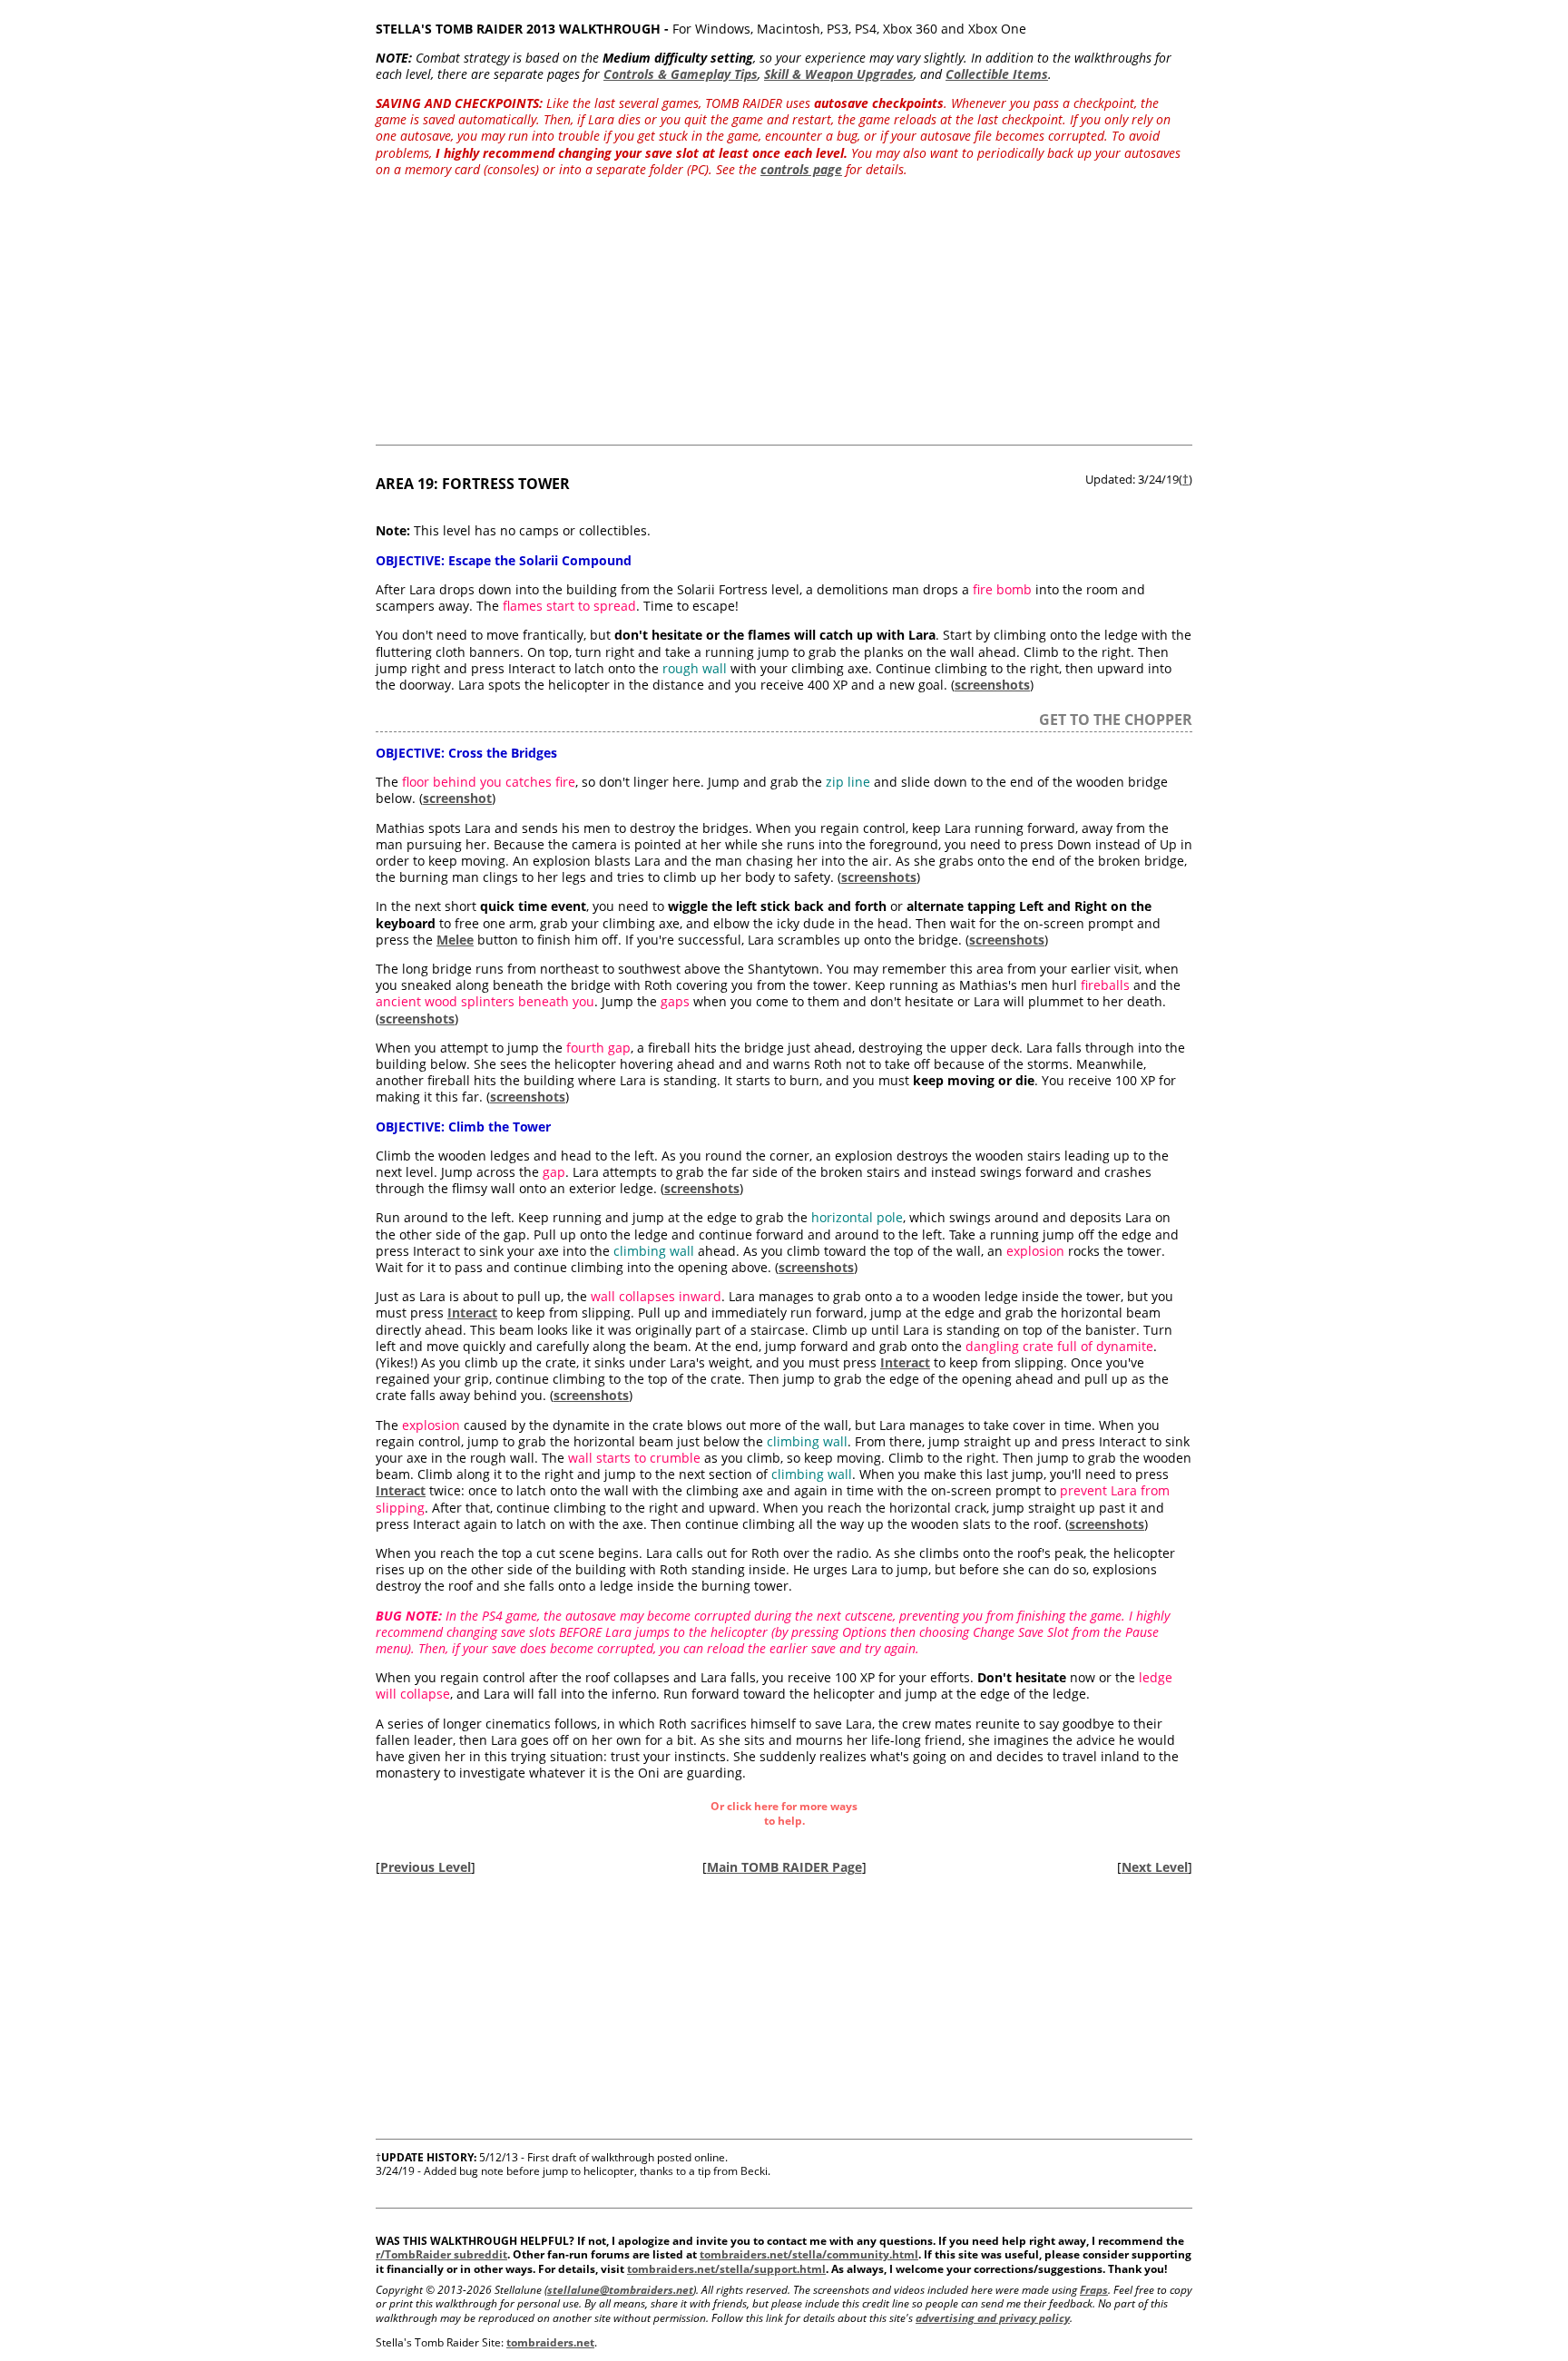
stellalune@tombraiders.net (620, 2290)
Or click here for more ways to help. (784, 1813)
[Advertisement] (784, 318)
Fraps (1094, 2290)
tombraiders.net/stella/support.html (726, 2269)
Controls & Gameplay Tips (681, 74)
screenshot (457, 798)
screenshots (992, 685)
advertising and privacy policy (993, 2318)
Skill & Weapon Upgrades (839, 74)
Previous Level (426, 1867)
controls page (801, 169)
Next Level (1155, 1867)
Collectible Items (997, 74)
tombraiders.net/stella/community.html (809, 2254)
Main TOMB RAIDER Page (784, 1867)
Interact (472, 1313)
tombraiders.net (550, 2342)
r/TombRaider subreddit (441, 2254)
